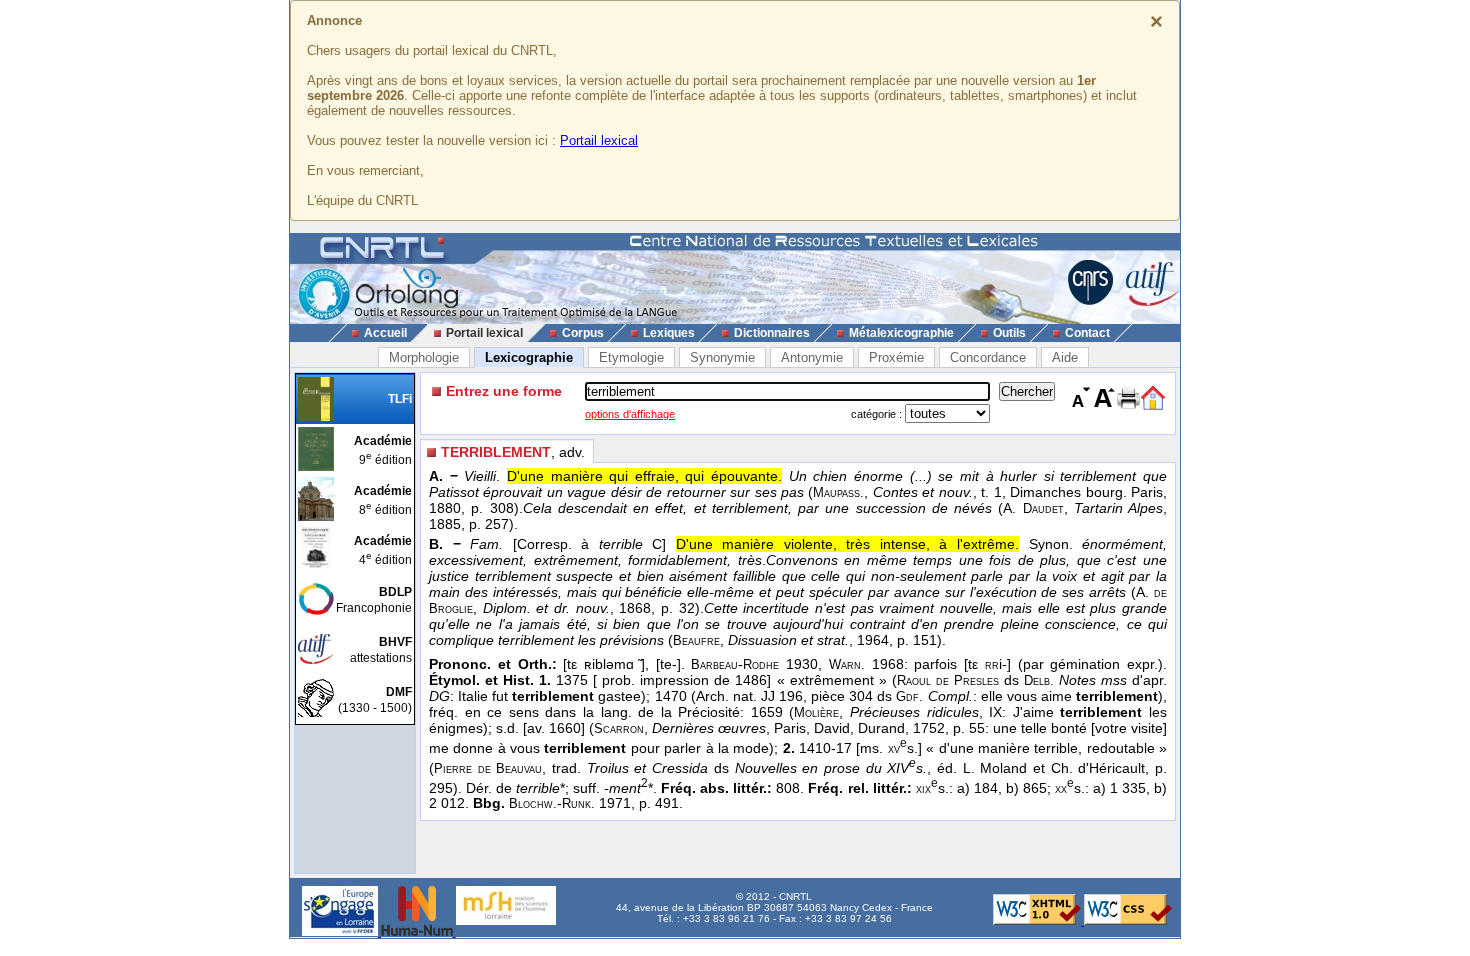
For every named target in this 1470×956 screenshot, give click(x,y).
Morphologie (424, 357)
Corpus (583, 333)
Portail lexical (599, 140)
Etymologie (631, 357)
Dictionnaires (772, 333)
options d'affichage (630, 414)
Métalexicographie (901, 333)
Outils (1009, 333)
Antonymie (812, 357)
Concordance (988, 357)
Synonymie (722, 357)
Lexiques (669, 333)
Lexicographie (529, 357)
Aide (1065, 357)
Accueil (385, 333)
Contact (1087, 333)
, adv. (513, 452)
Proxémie (896, 357)
